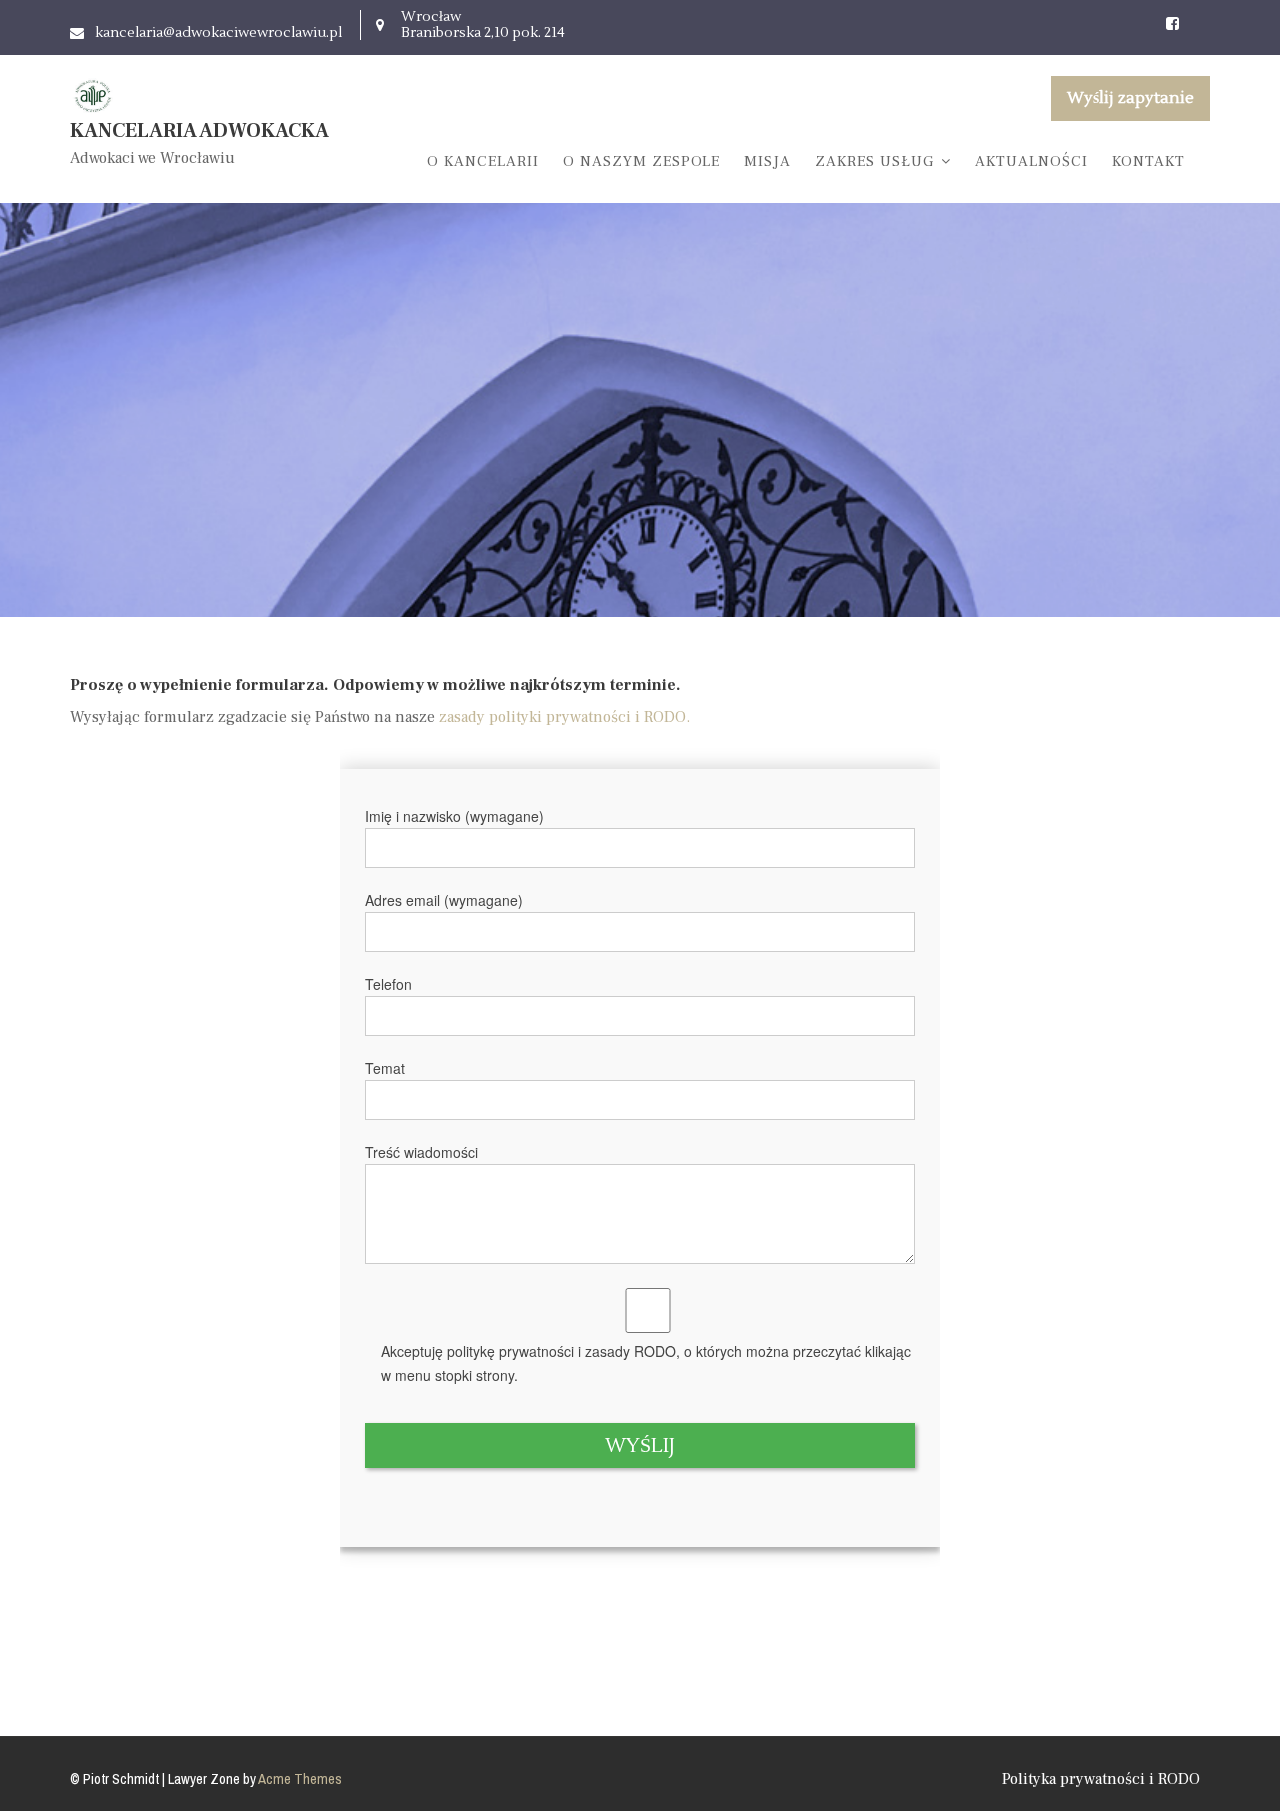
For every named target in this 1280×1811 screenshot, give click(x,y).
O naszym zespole (641, 161)
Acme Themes (300, 1779)
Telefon (388, 984)
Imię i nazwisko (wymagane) (454, 816)
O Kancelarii (483, 161)
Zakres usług (874, 161)
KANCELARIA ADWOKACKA (199, 131)
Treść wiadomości (421, 1152)
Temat (385, 1068)
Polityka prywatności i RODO (1101, 1779)
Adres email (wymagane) (444, 900)
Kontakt (1148, 161)
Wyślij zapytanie (1130, 98)
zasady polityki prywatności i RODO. (564, 717)
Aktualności (1031, 161)
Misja (767, 161)
